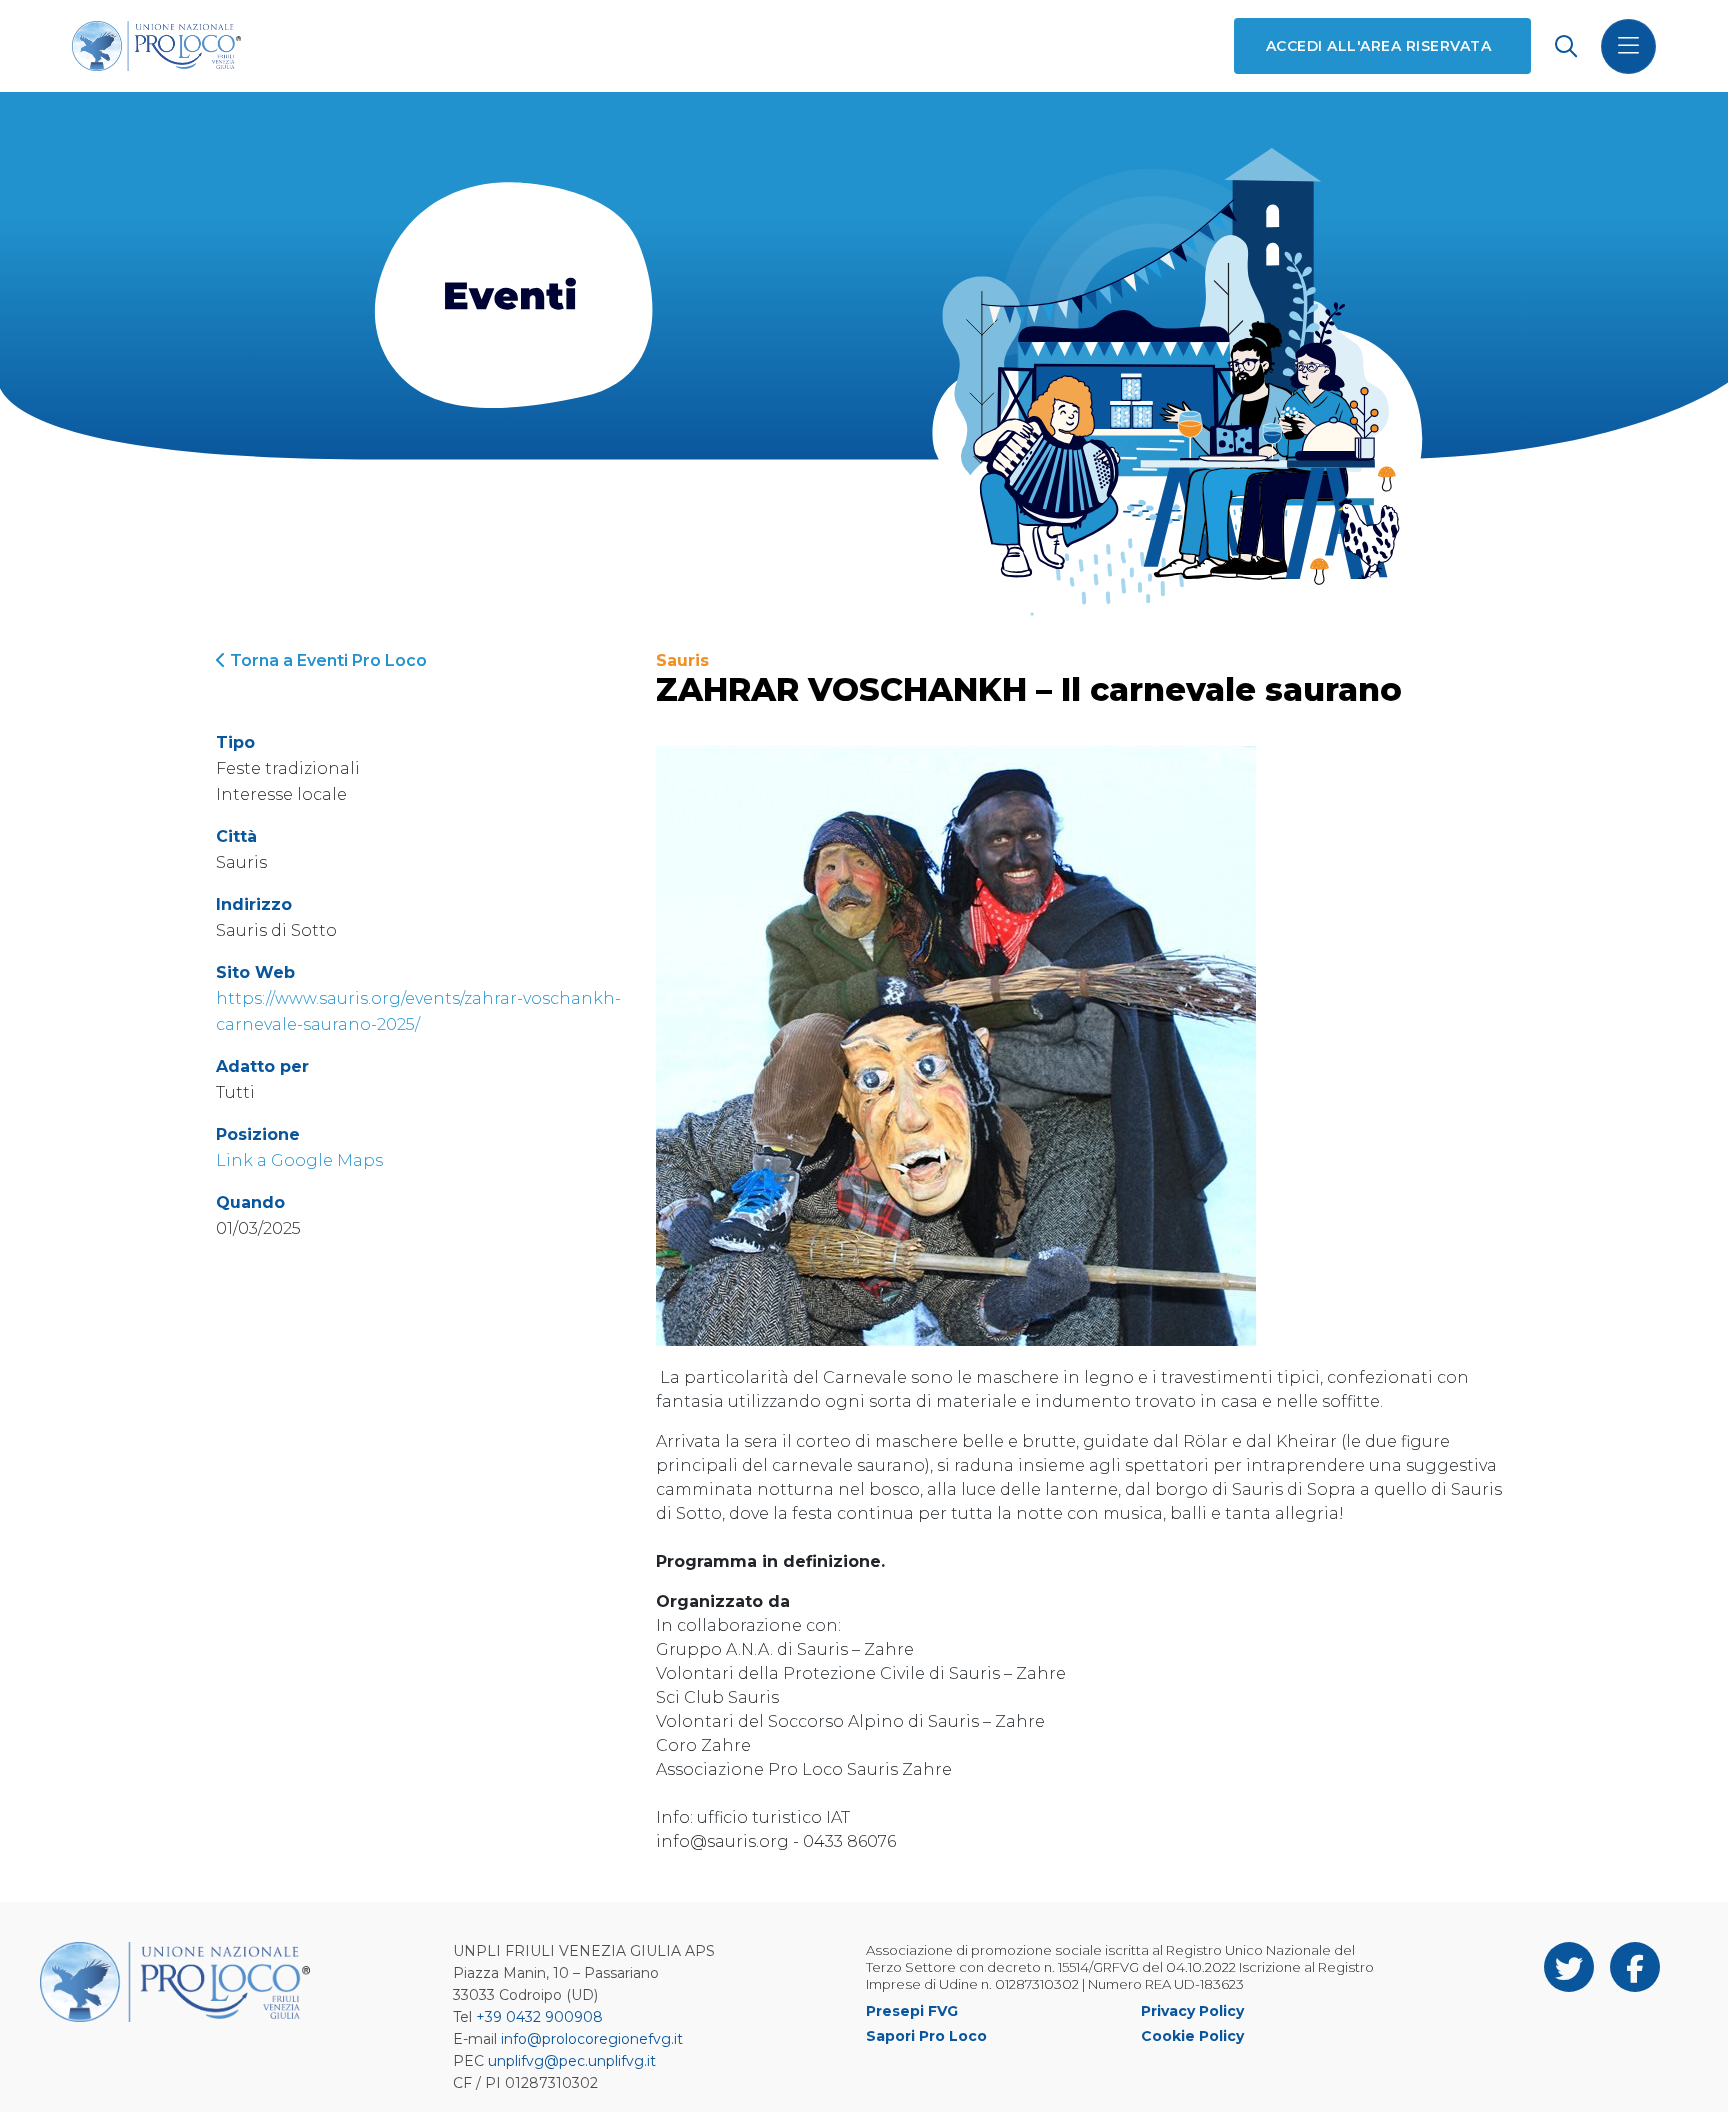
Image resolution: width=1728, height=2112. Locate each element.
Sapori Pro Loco (926, 2036)
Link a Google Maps (299, 1160)
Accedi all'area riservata (1378, 46)
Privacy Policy (1192, 2011)
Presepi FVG (912, 2011)
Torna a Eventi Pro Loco (326, 660)
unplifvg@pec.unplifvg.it (572, 2061)
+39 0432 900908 (539, 2017)
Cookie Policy (1192, 2036)
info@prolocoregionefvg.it (592, 2039)
